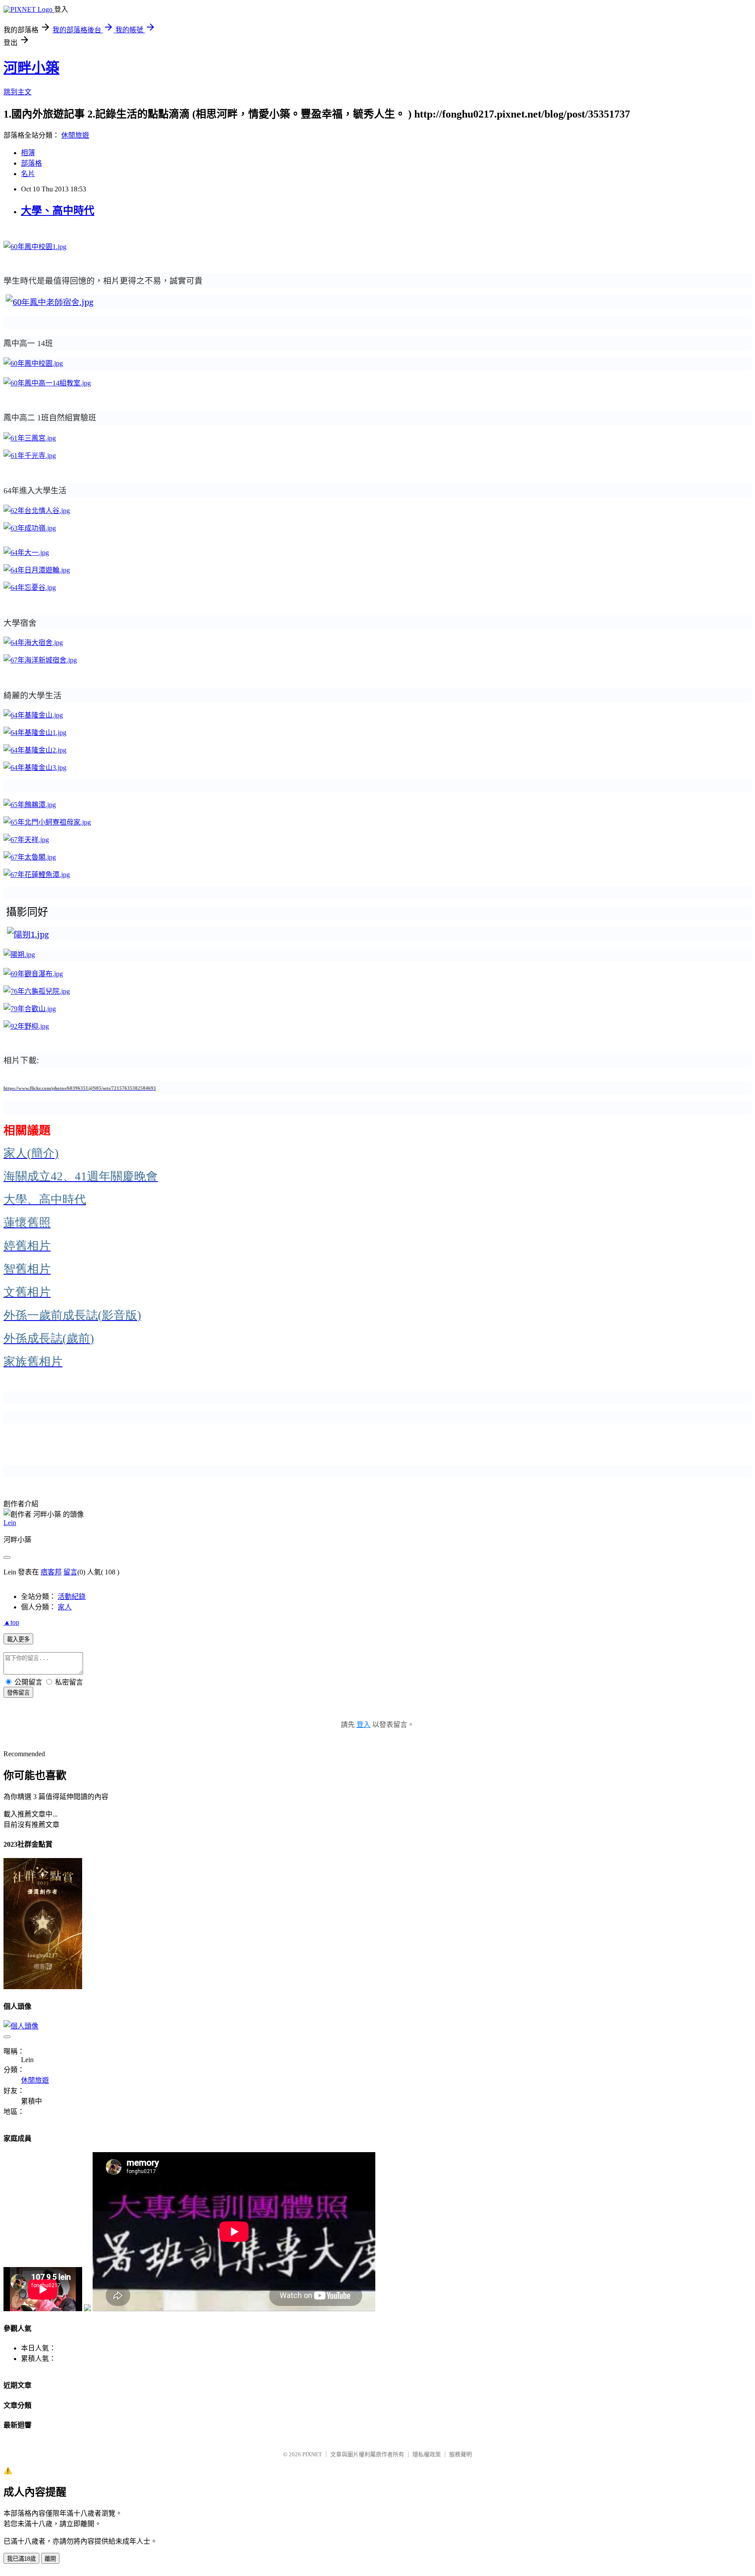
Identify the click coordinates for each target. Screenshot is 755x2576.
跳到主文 (17, 92)
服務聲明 (461, 2454)
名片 (28, 174)
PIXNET (312, 2454)
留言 (70, 1572)
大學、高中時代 (58, 211)
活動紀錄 (72, 1597)
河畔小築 (31, 68)
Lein (10, 1523)
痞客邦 (51, 1572)
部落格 (31, 163)
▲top (11, 1622)
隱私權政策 (427, 2454)
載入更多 (18, 1639)
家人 (65, 1607)
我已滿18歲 (21, 2559)
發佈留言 (18, 1693)
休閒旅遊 (75, 135)
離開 (50, 2559)
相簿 (28, 153)
